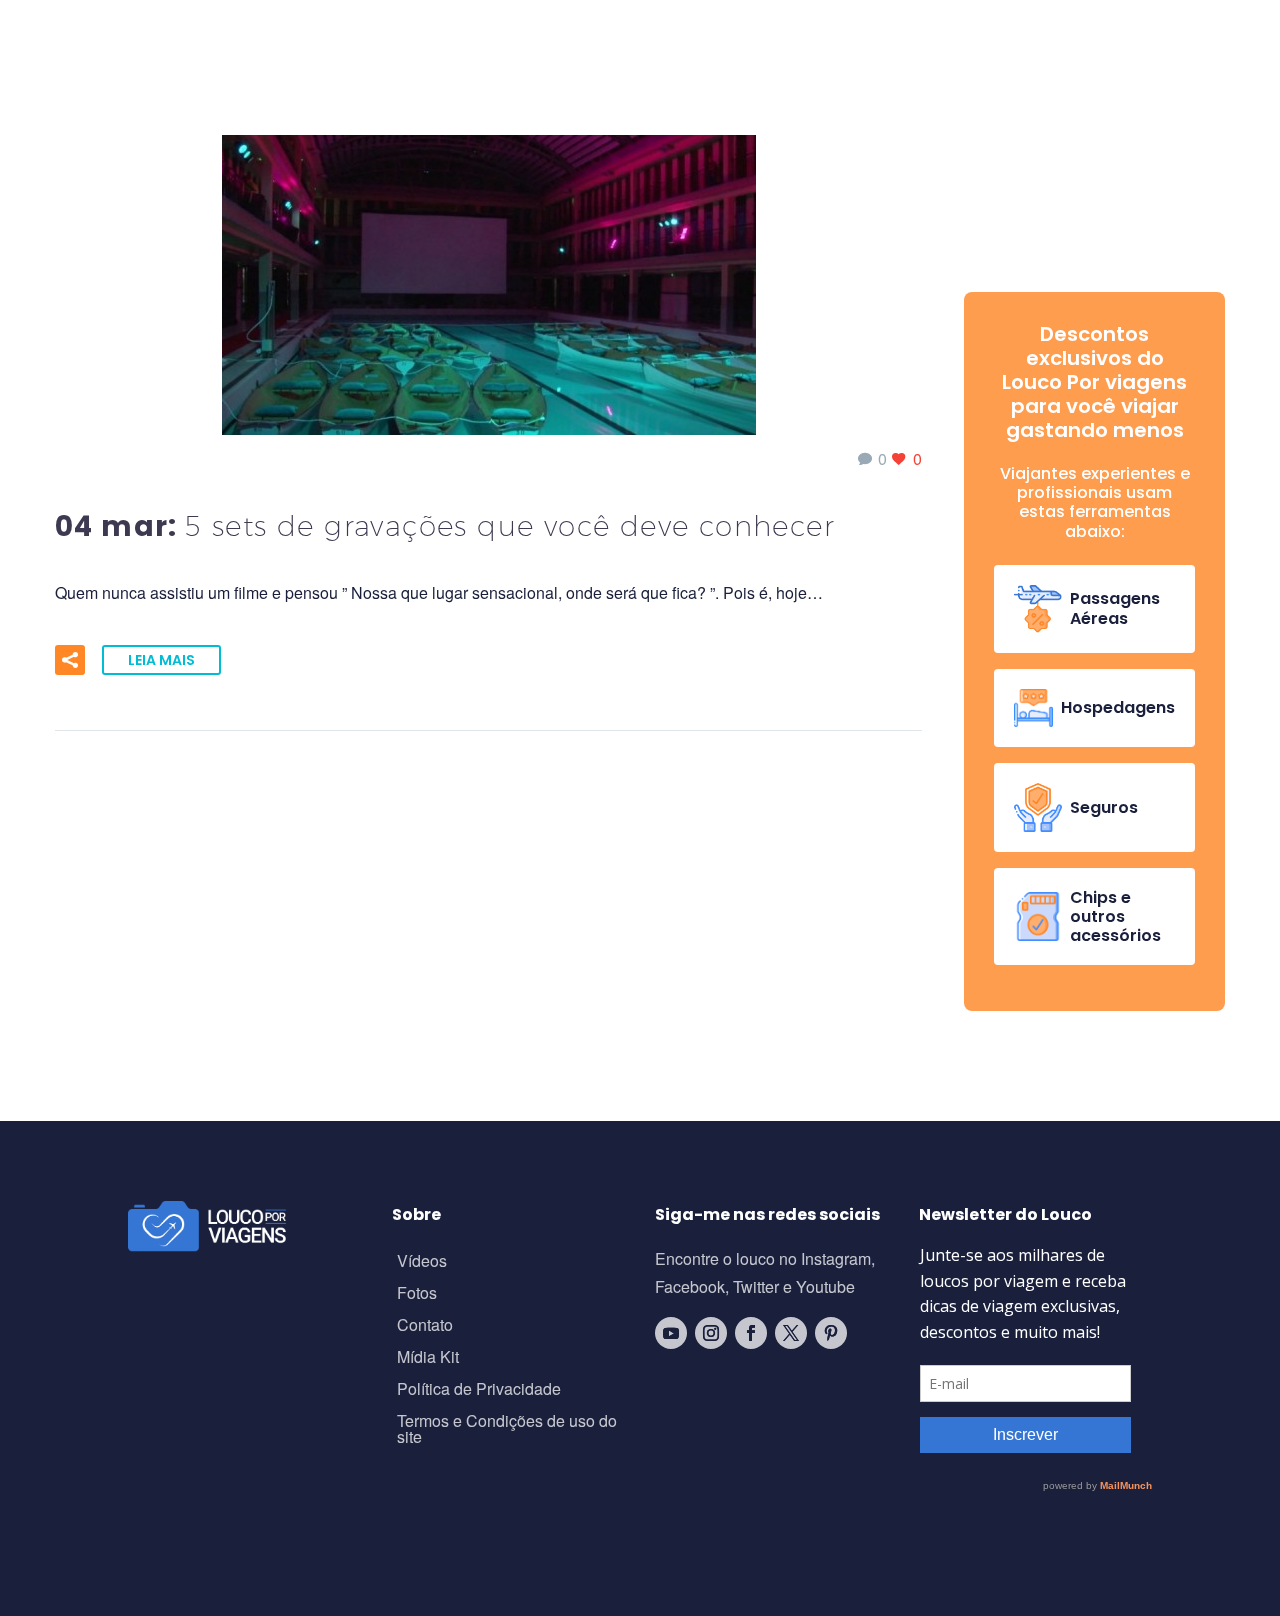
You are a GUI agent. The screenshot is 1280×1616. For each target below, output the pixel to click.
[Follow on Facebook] (751, 1333)
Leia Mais (161, 660)
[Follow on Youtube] (671, 1333)
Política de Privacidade (479, 1390)
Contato (425, 1326)
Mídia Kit (428, 1358)
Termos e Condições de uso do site (507, 1430)
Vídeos (422, 1262)
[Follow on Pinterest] (831, 1333)
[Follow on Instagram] (711, 1333)
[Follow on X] (791, 1333)
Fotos (417, 1294)
